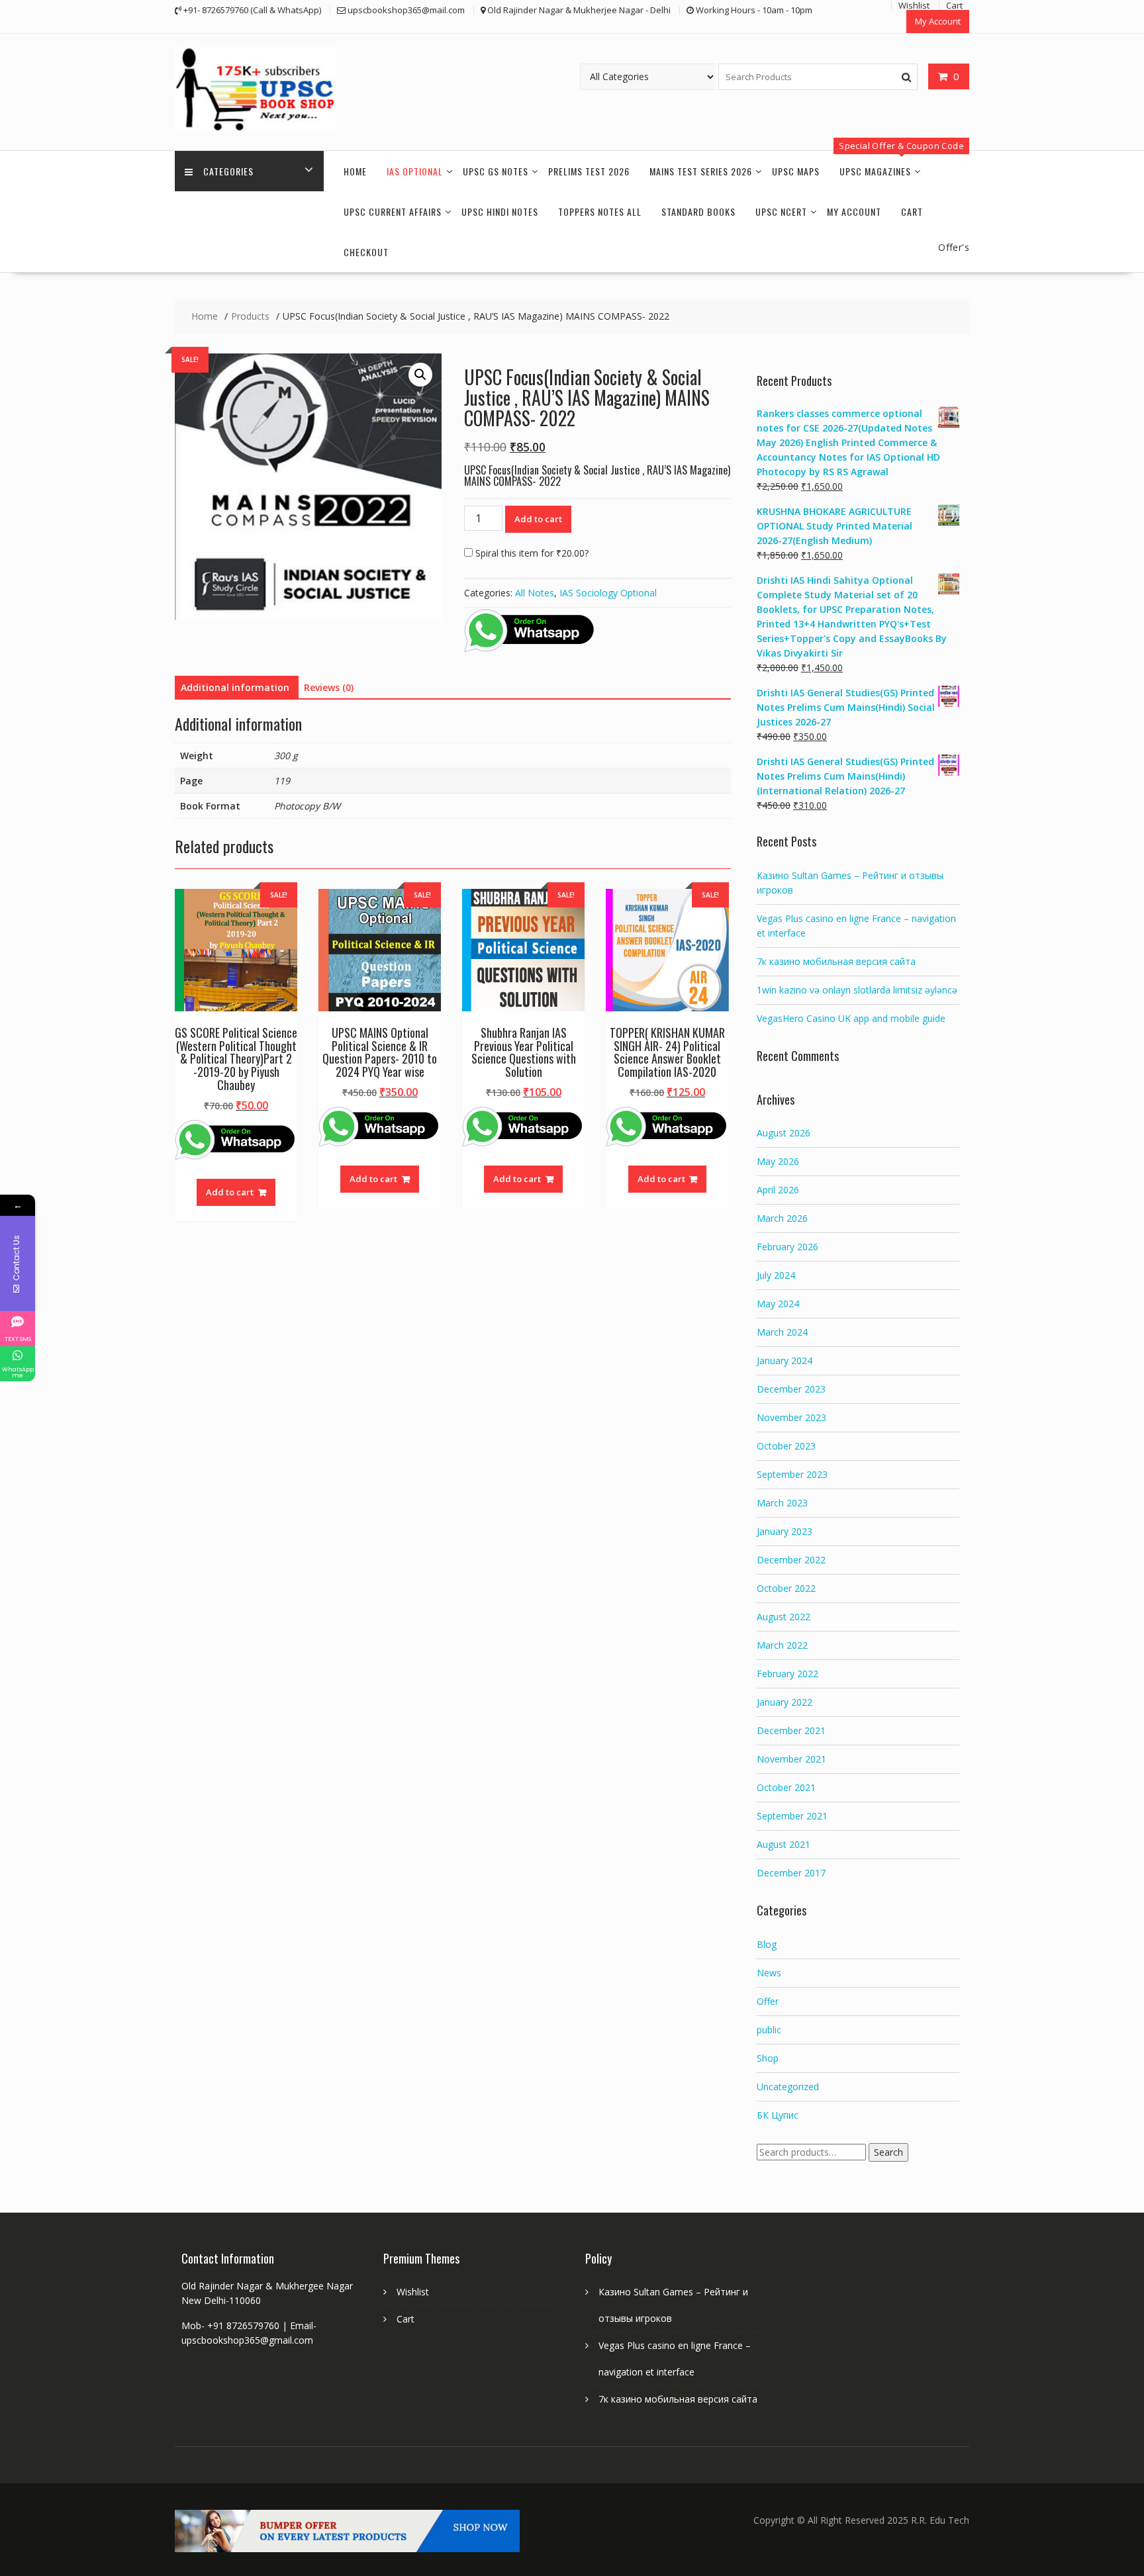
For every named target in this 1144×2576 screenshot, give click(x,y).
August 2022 (784, 1617)
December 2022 (791, 1560)
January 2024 (785, 1360)
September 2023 (792, 1474)
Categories (228, 171)
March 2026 (782, 1218)
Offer (768, 2001)
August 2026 (784, 1133)
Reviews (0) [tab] (329, 687)
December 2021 (791, 1730)
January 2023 (785, 1531)
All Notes (535, 593)
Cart (912, 211)
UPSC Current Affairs (393, 211)
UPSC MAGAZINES (875, 171)
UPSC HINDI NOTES (500, 211)
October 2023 (786, 1446)
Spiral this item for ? (531, 553)
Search (888, 2152)
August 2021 (784, 1844)
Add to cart (538, 519)
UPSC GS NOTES (496, 171)
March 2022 (782, 1645)
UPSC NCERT (781, 211)
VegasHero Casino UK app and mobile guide (851, 1018)
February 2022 (787, 1674)
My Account (938, 21)
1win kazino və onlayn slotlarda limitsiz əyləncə (857, 990)
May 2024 (778, 1304)
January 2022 (785, 1702)
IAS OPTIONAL (415, 171)
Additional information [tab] (235, 687)
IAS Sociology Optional (608, 593)
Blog (767, 1944)
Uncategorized (788, 2087)
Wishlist (413, 2292)
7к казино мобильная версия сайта (836, 961)
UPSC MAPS (796, 171)
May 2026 (778, 1161)
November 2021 (791, 1759)
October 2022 (786, 1588)
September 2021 (792, 1816)
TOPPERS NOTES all (600, 211)
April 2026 (778, 1190)
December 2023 (791, 1389)
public (769, 2030)
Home (355, 171)
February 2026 (787, 1247)
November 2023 (791, 1417)
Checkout (366, 252)
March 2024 (782, 1332)
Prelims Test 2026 (589, 171)
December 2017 (791, 1873)
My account (854, 211)
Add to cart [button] (230, 1192)
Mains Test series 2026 (701, 171)
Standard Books (698, 211)
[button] (420, 375)
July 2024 (776, 1275)
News (769, 1973)
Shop (768, 2058)
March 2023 (782, 1503)
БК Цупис (778, 2115)
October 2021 (786, 1787)
